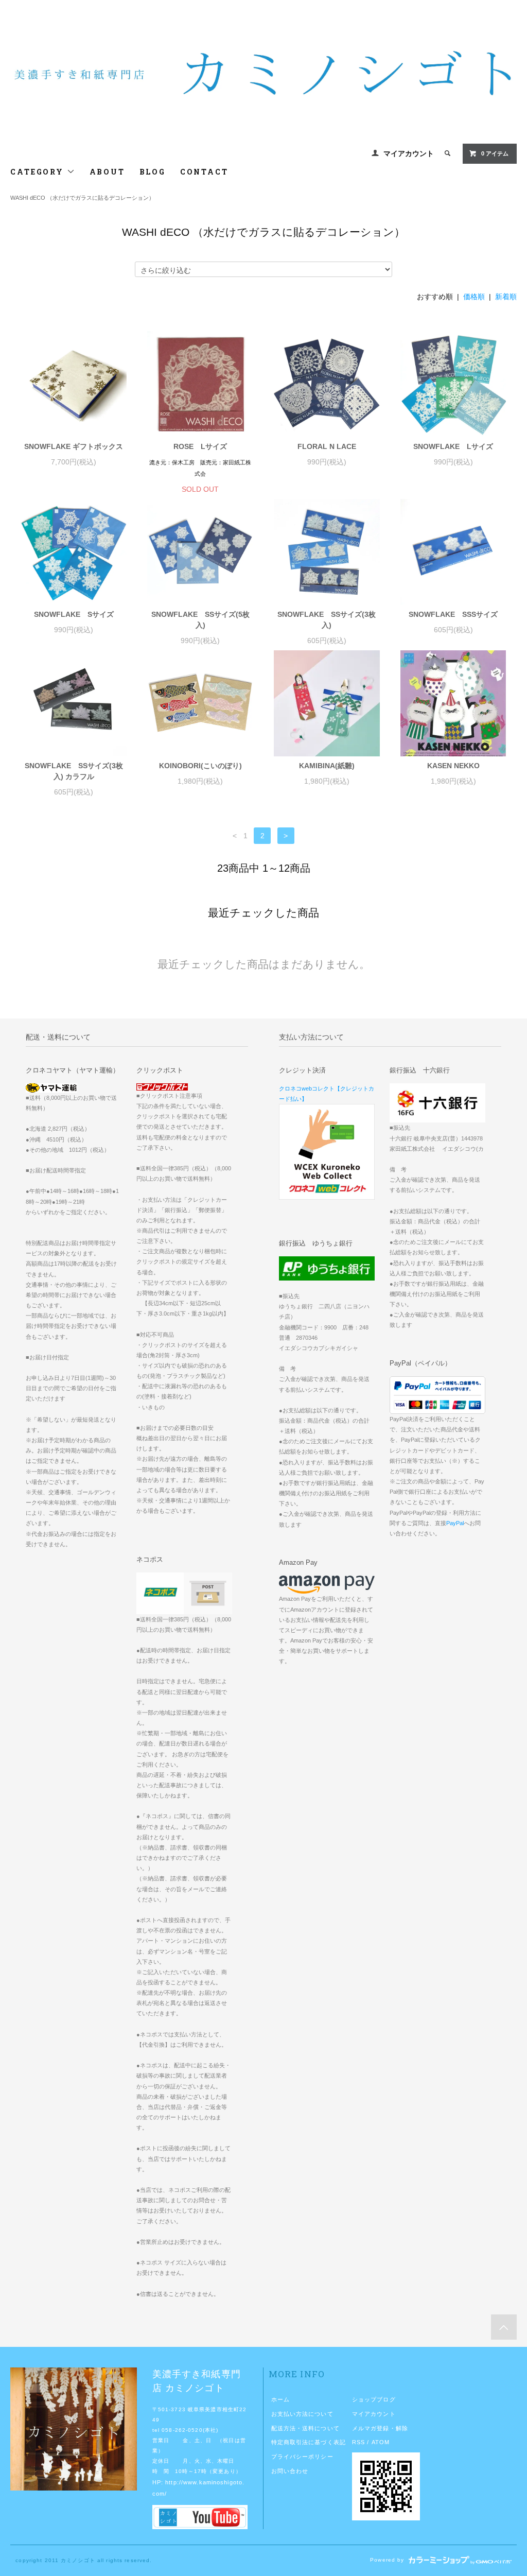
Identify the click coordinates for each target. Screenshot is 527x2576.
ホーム (280, 2399)
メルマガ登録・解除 (380, 2428)
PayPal (455, 1523)
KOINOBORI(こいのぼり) (200, 766)
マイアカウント (409, 153)
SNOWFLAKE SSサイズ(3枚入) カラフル (74, 771)
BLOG (153, 172)
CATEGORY (38, 172)
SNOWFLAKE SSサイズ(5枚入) (200, 620)
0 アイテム (495, 153)
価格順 (474, 297)
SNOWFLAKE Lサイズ (453, 446)
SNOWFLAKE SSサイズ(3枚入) (327, 620)
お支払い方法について (302, 2414)
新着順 (506, 297)
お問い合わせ (290, 2471)
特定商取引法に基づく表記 (309, 2442)
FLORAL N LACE (327, 446)
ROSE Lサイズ (200, 446)
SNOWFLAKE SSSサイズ (453, 614)
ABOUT (107, 172)
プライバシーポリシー (302, 2457)
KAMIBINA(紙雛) (327, 766)
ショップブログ (374, 2399)
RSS (358, 2442)
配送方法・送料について (305, 2428)
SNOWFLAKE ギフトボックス (74, 446)
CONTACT (204, 172)
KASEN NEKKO (453, 766)
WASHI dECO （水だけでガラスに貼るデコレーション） (82, 198)
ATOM (381, 2442)
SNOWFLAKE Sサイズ (74, 614)
